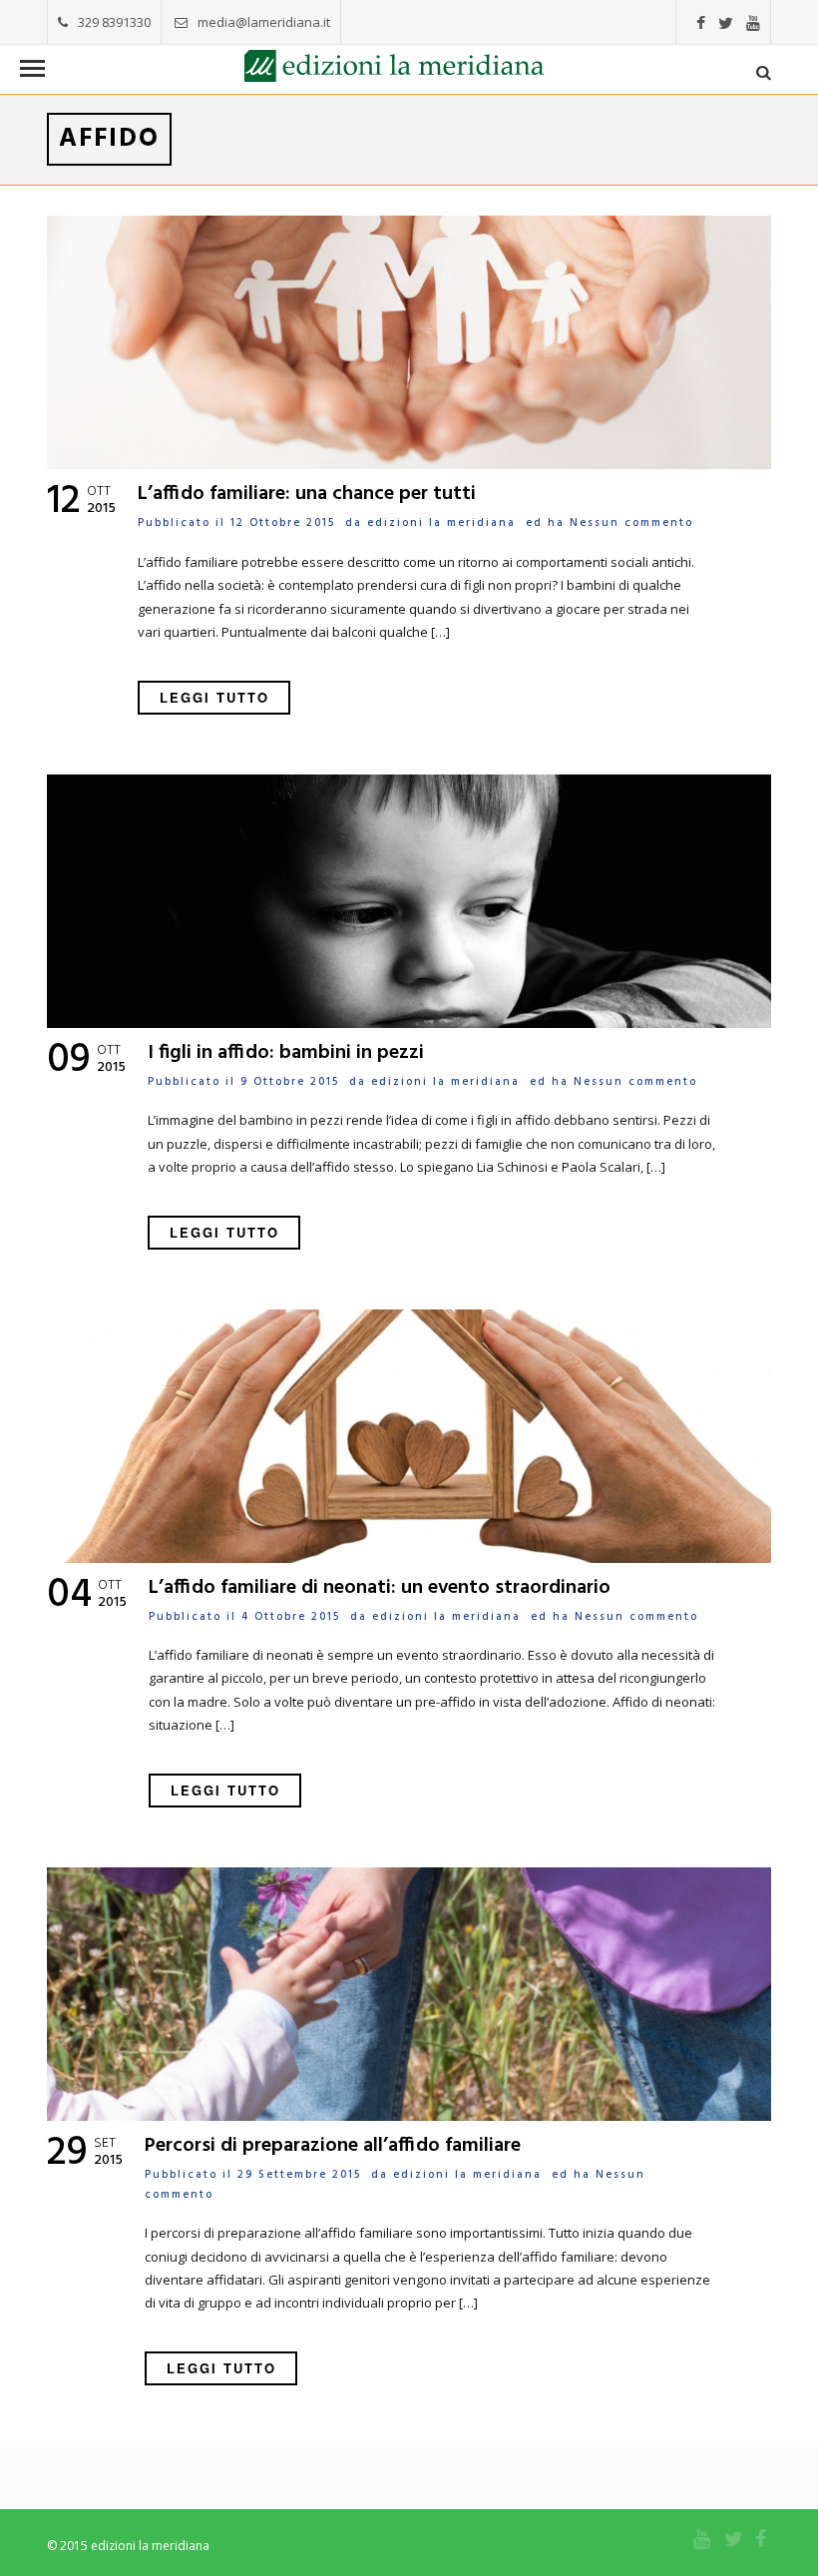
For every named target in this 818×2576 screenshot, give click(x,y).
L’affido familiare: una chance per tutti (307, 494)
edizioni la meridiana (441, 523)
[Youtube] (753, 24)
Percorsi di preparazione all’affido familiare (333, 2146)
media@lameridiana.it (264, 22)
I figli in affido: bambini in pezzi (286, 1053)
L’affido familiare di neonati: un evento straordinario (380, 1588)
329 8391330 (114, 22)
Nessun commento (631, 523)
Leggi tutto (214, 697)
